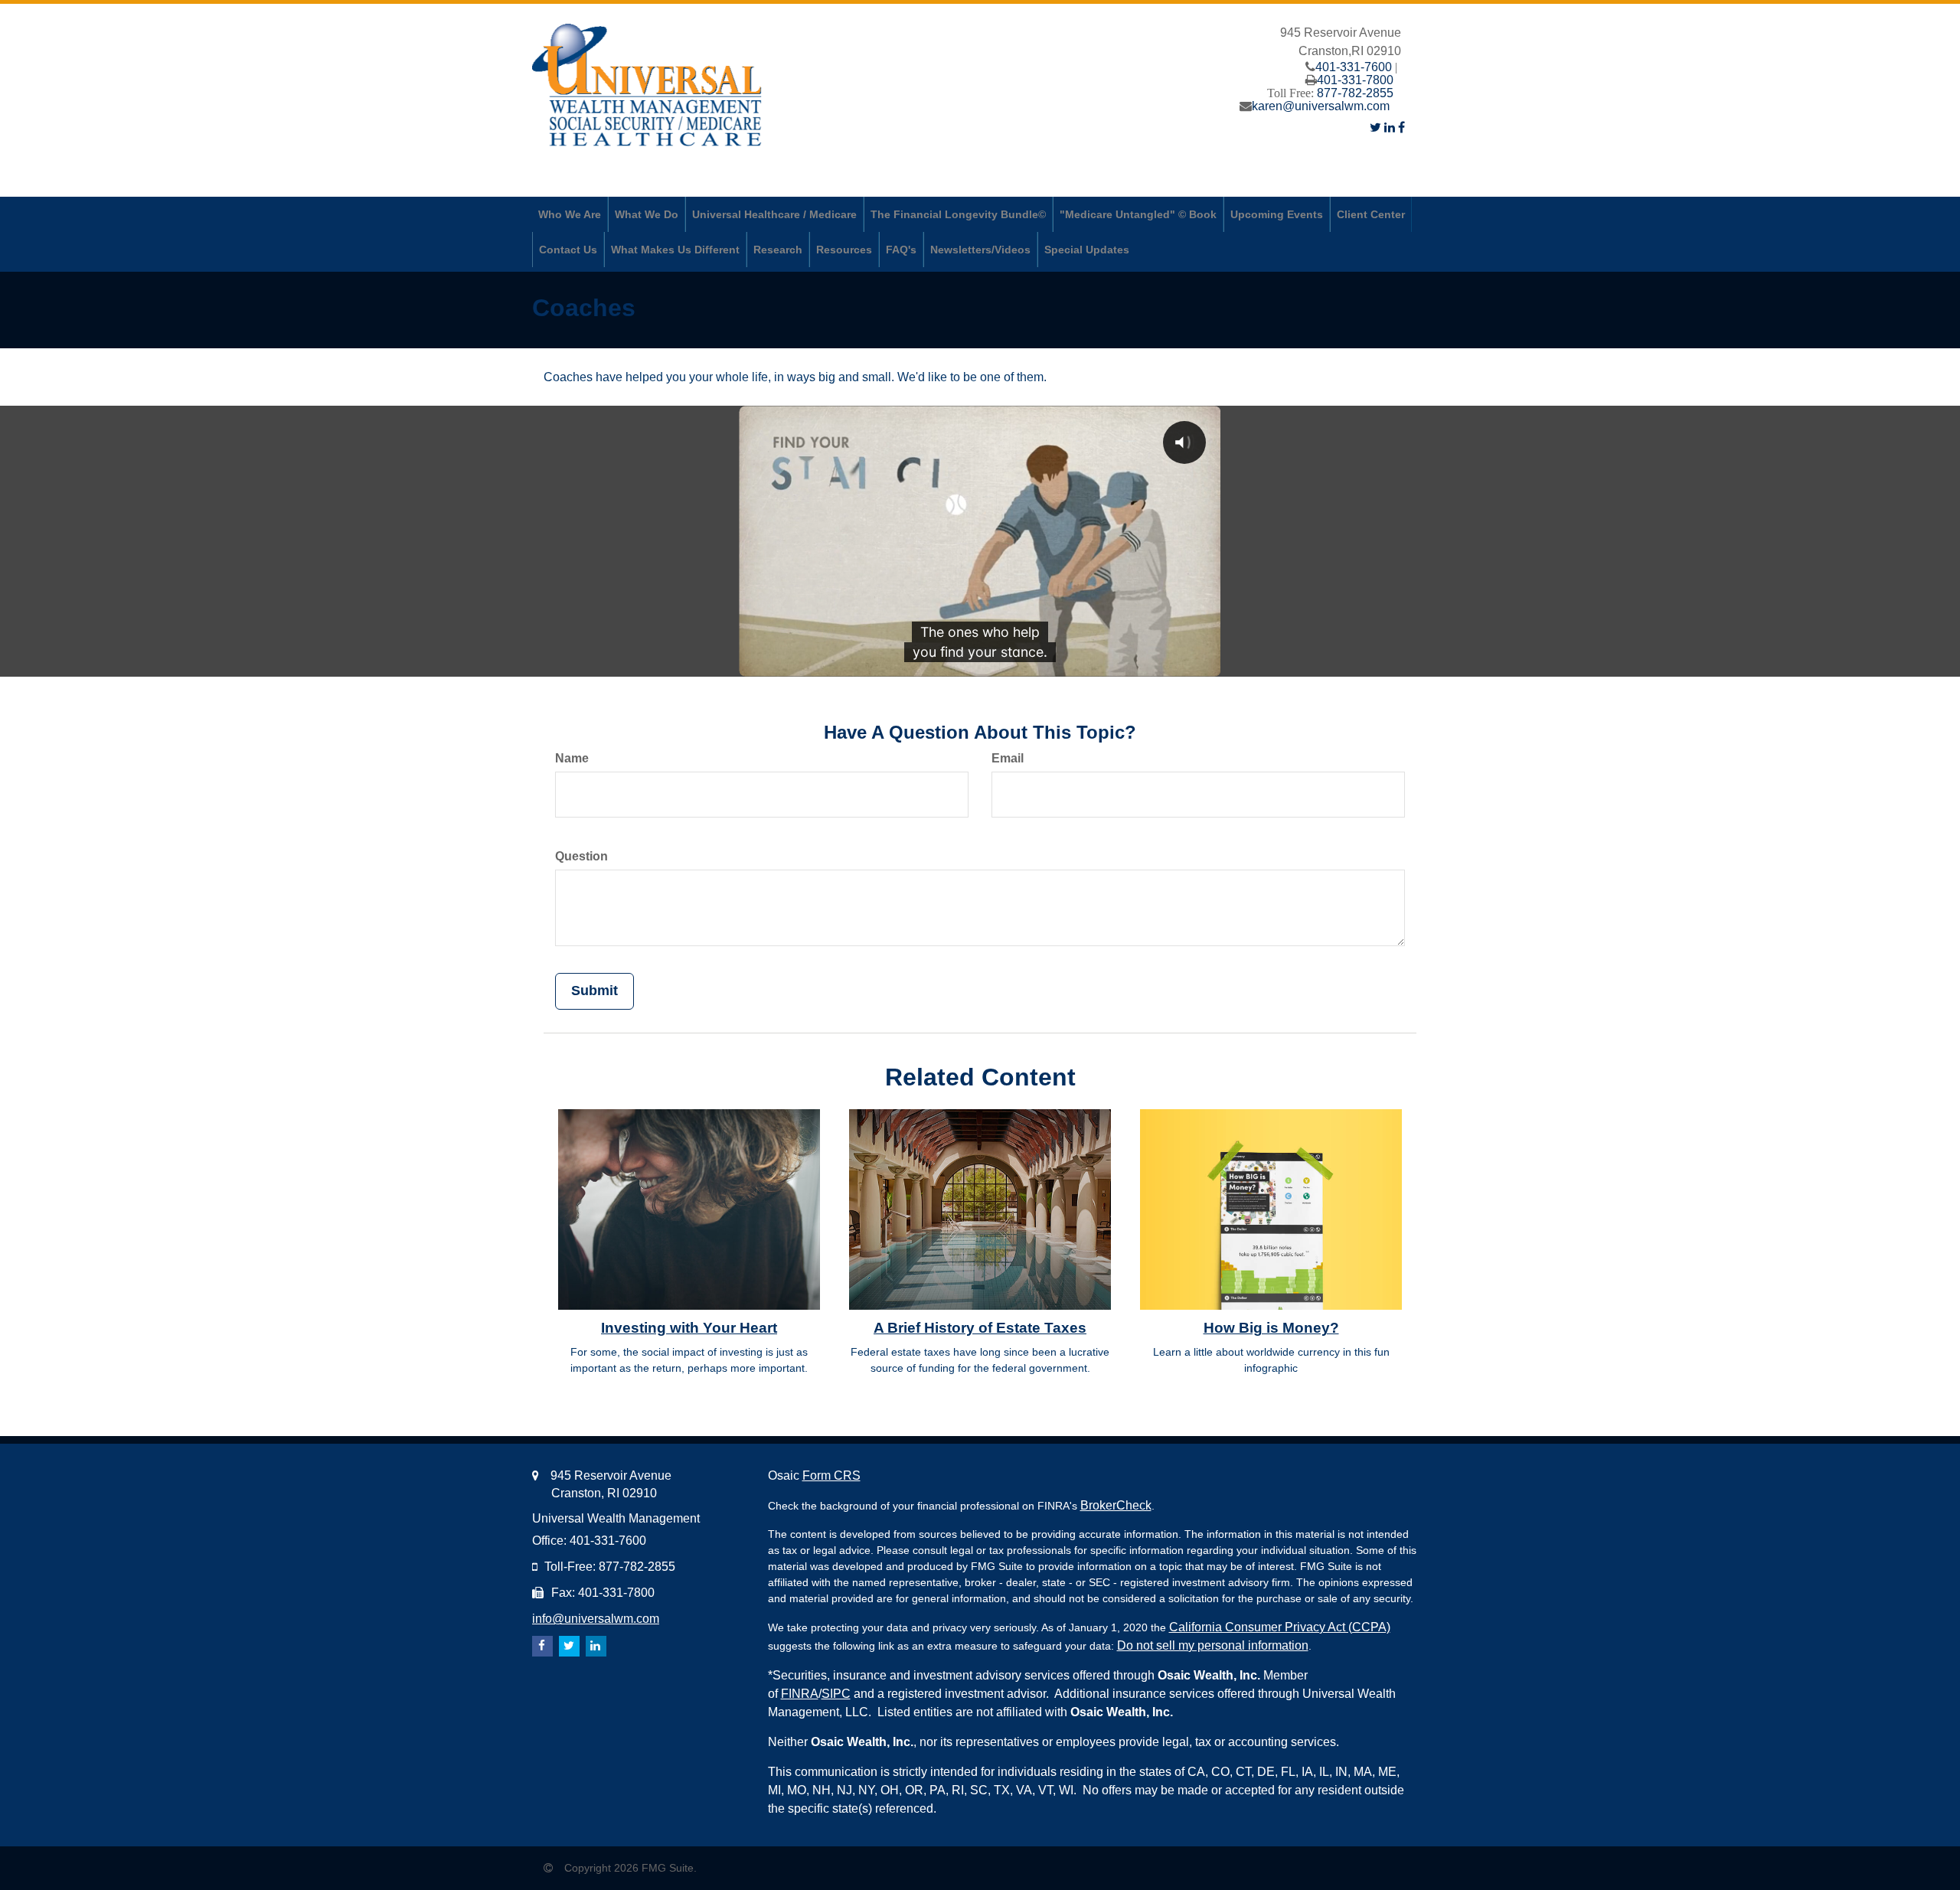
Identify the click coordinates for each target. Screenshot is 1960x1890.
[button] (570, 214)
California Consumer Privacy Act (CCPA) (1280, 1627)
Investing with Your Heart (689, 1328)
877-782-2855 (1355, 93)
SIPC (836, 1694)
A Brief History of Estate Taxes (980, 1328)
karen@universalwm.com (1321, 106)
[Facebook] (1401, 127)
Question (581, 856)
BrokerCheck (1116, 1505)
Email (1008, 758)
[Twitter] (1375, 127)
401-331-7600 (1354, 67)
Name (572, 758)
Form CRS (831, 1475)
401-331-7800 (1355, 80)
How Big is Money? (1271, 1328)
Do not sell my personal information (1213, 1645)
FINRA (800, 1694)
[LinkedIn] (1390, 127)
